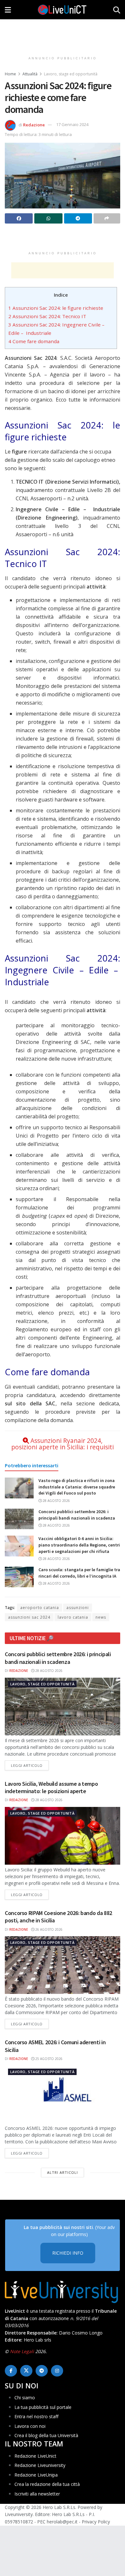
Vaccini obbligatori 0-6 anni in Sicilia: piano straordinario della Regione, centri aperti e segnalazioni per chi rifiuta (79, 1545)
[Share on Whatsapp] (48, 218)
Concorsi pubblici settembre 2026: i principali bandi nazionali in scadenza (77, 1515)
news (101, 1617)
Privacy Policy (96, 2522)
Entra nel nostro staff (36, 2416)
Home (10, 74)
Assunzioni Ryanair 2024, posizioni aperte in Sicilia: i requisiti (63, 1444)
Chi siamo (25, 2398)
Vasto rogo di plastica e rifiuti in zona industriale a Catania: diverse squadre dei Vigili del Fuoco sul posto (77, 1487)
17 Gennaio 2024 (72, 124)
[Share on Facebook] (19, 218)
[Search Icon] (117, 10)
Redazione (34, 124)
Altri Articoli (63, 2172)
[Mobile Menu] (8, 10)
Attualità (30, 74)
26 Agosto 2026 (48, 1929)
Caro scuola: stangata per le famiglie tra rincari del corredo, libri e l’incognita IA (79, 1573)
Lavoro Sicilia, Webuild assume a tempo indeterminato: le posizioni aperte (51, 1787)
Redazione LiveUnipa (36, 2475)
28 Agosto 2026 (56, 1501)
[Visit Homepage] (62, 10)
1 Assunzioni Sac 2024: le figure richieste (56, 308)
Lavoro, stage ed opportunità (71, 74)
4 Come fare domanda (34, 341)
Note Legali (22, 2352)
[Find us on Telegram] (42, 2371)
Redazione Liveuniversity (40, 2466)
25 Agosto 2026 (48, 2059)
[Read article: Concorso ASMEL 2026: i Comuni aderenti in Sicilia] (63, 2094)
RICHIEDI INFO (68, 2253)
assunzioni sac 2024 (29, 1617)
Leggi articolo (30, 1765)
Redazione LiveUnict (35, 2456)
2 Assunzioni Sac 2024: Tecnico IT (47, 316)
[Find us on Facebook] (11, 2371)
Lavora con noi (30, 2426)
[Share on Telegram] (78, 218)
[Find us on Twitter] (26, 2371)
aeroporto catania (40, 1608)
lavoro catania (73, 1617)
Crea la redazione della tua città (47, 2484)
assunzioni (78, 1608)
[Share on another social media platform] (107, 218)
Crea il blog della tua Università (46, 2435)
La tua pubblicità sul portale (43, 2407)
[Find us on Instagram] (57, 2371)
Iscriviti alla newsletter (37, 2494)
